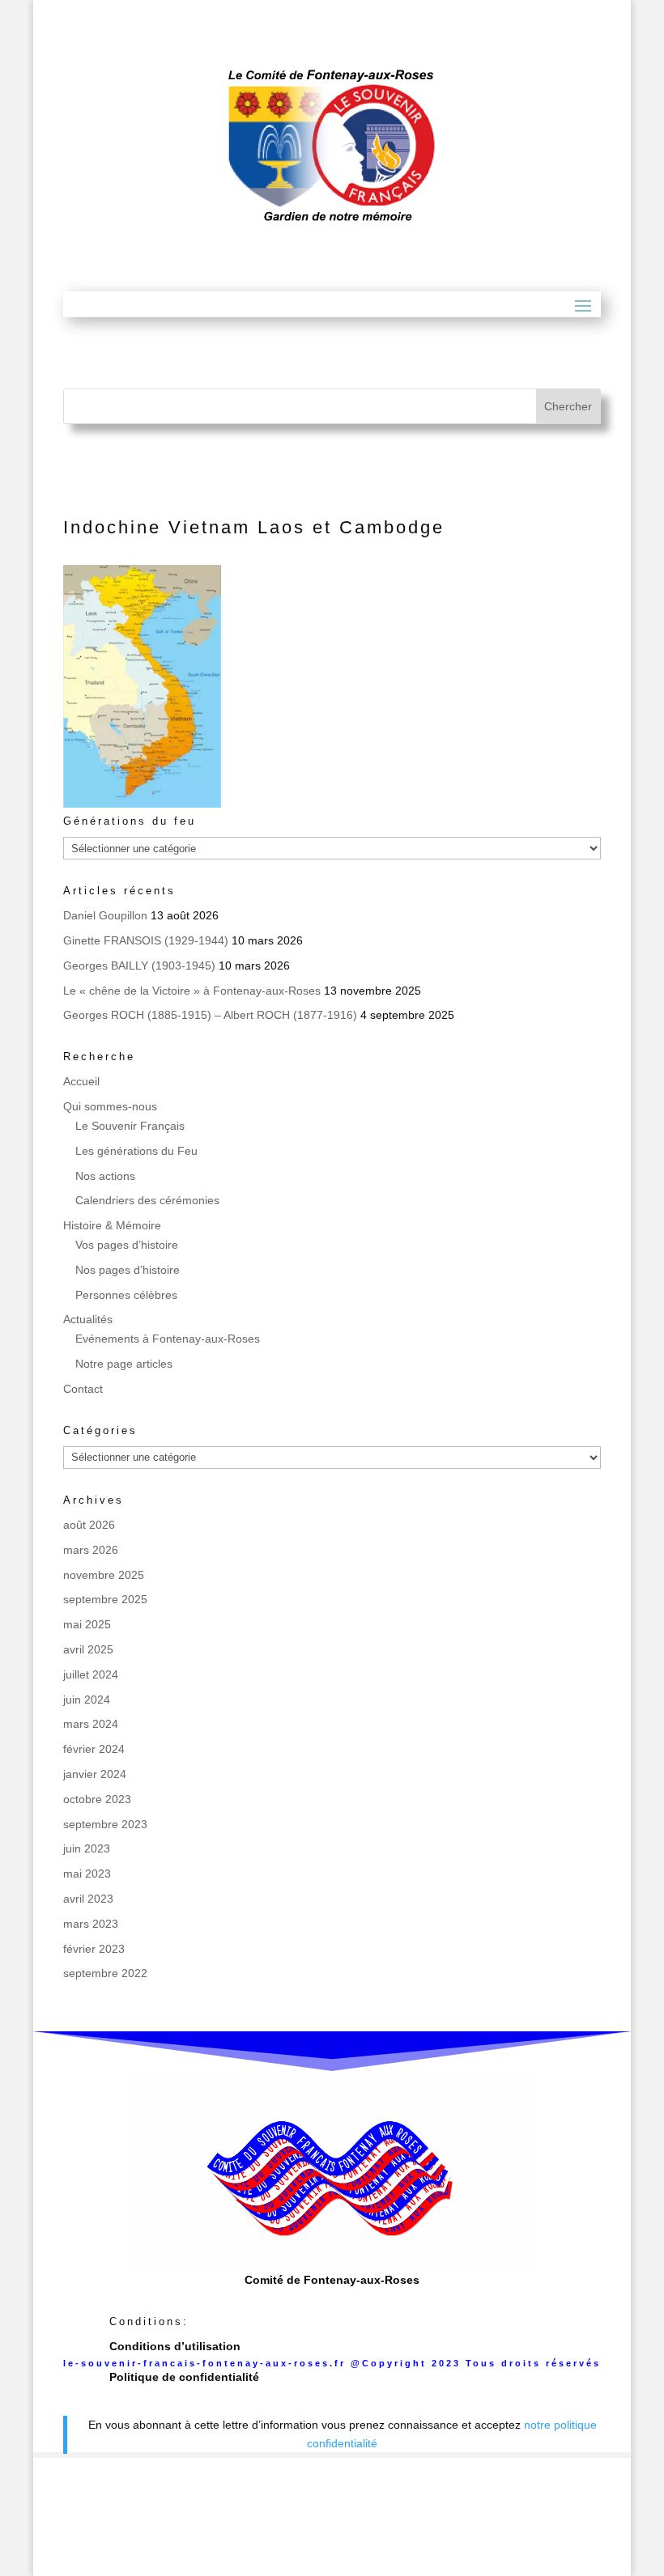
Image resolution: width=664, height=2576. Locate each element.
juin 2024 (87, 1700)
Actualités (88, 1319)
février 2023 (94, 1949)
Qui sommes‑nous (110, 1106)
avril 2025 (88, 1649)
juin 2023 (87, 1848)
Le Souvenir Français (130, 1126)
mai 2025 (87, 1624)
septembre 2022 (105, 1973)
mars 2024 (91, 1724)
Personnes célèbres (126, 1295)
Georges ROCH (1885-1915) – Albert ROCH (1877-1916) (210, 1015)
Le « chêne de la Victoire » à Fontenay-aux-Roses (192, 991)
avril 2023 (88, 1899)
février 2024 (94, 1749)
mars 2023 (91, 1924)
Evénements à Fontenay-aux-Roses (168, 1339)
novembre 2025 (104, 1575)
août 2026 (89, 1525)
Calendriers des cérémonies (147, 1200)
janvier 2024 (95, 1774)
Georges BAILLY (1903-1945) (139, 965)
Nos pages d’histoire (128, 1270)
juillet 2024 (91, 1674)
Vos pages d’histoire (127, 1245)
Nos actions (105, 1176)
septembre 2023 (105, 1824)
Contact (83, 1389)
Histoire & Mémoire (112, 1225)
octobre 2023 (97, 1799)
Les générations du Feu (136, 1151)
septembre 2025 (105, 1599)
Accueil (81, 1081)
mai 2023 (87, 1874)
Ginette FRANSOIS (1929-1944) (146, 940)
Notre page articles (124, 1364)
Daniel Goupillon (105, 915)
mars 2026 (91, 1550)
